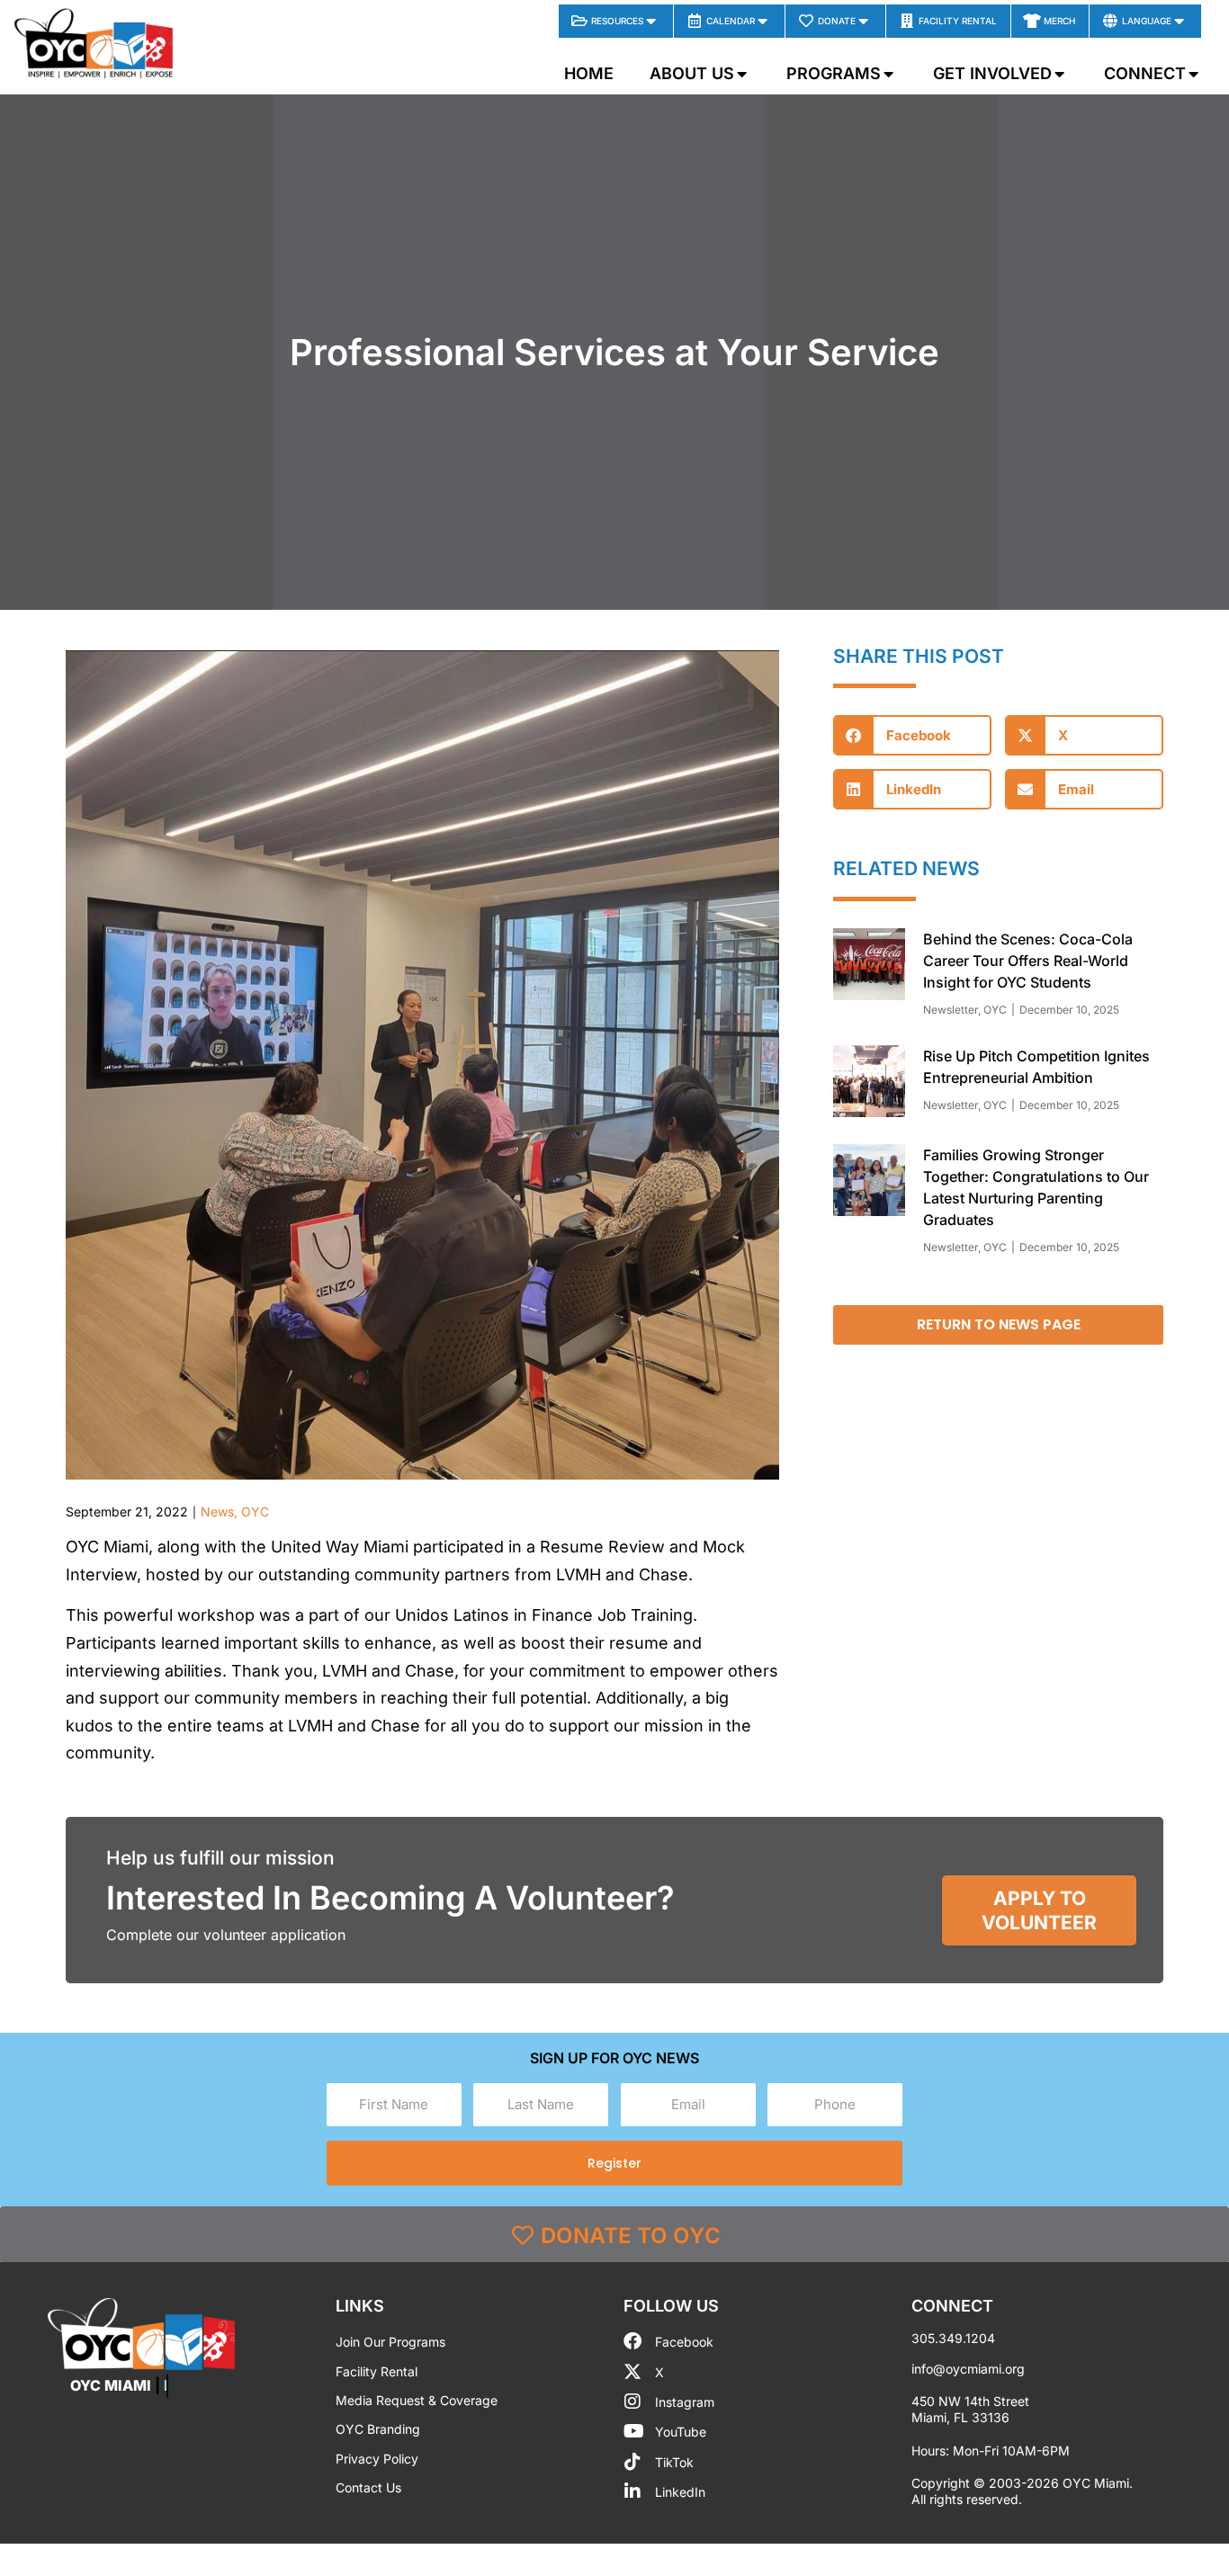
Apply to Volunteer (1039, 1910)
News (217, 1512)
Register (614, 2163)
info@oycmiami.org (968, 2369)
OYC (255, 1512)
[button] (912, 735)
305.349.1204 (953, 2338)
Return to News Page (999, 1324)
